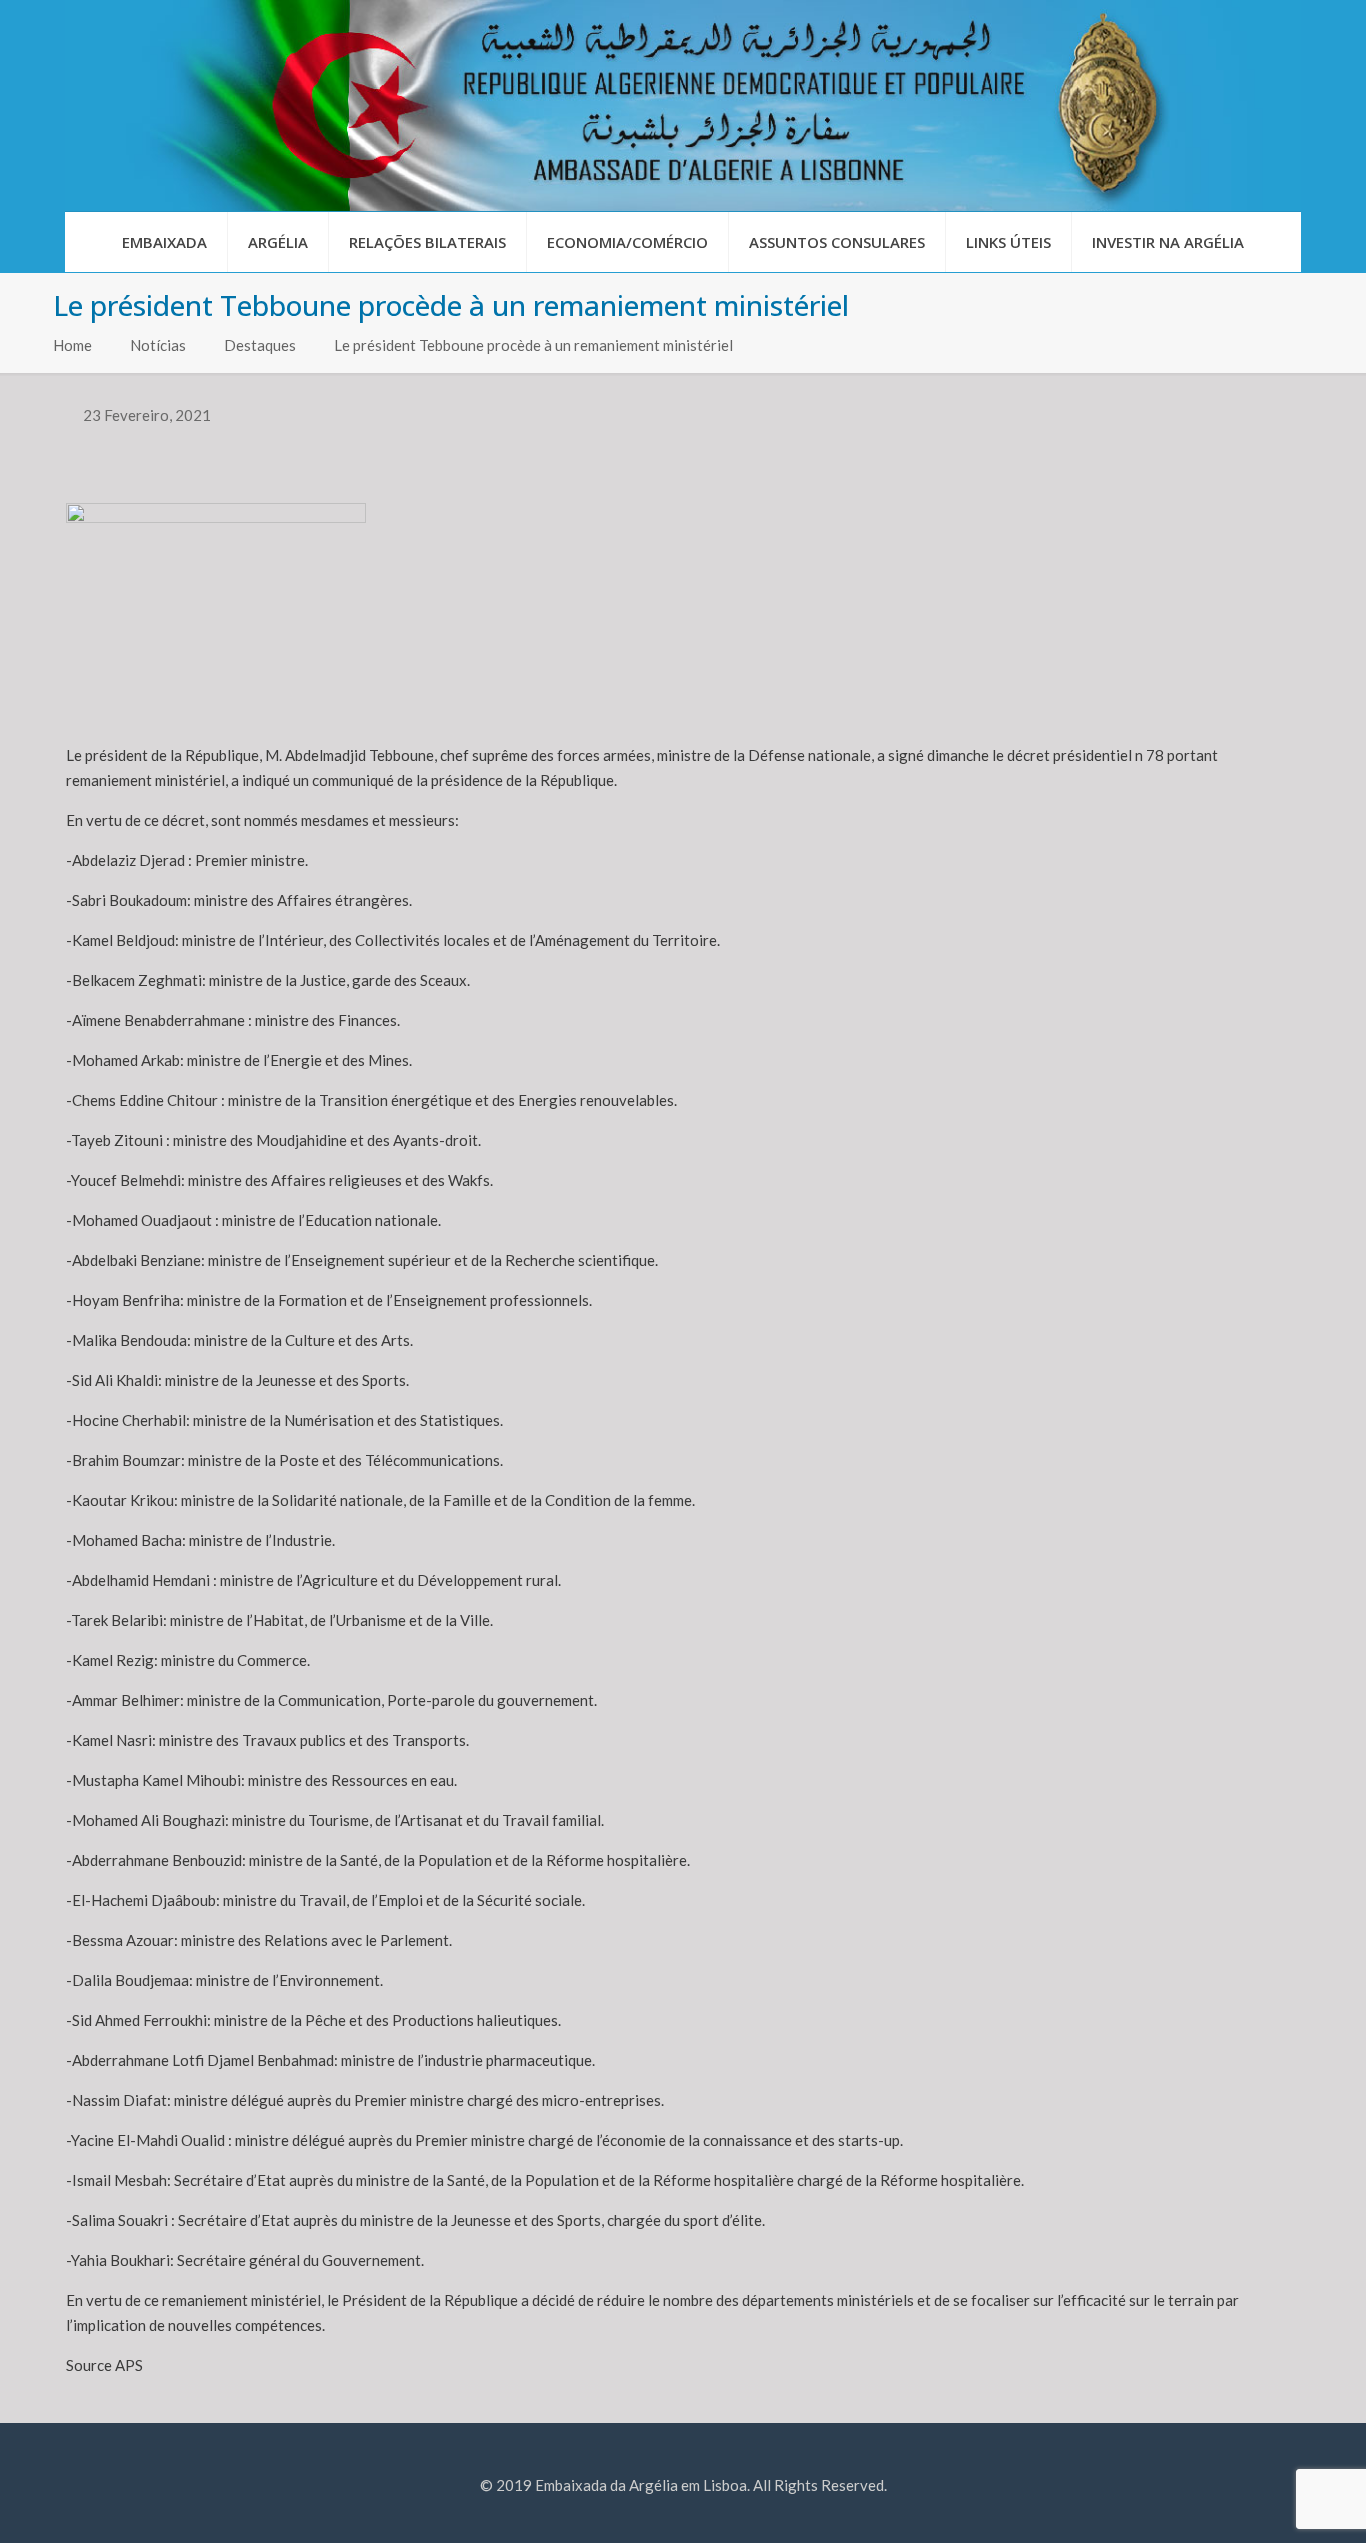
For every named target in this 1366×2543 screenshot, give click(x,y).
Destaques (260, 345)
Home (72, 345)
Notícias (158, 345)
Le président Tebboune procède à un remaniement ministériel (533, 345)
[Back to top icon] (1270, 2502)
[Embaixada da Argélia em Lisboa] (683, 105)
